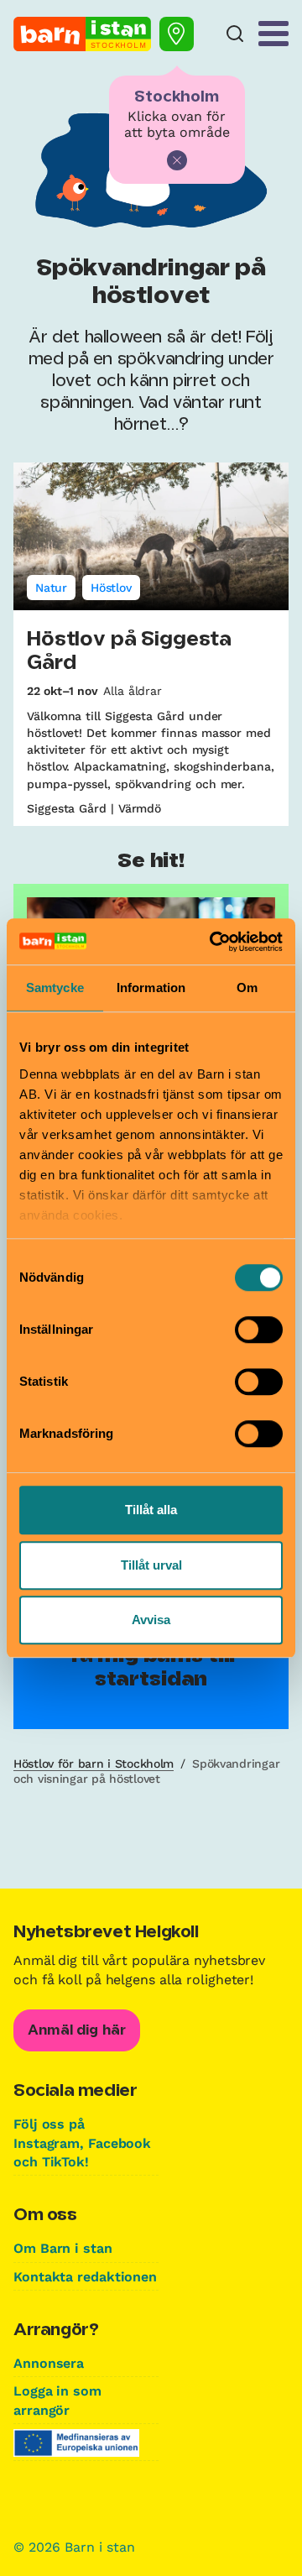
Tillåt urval (151, 1565)
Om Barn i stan (63, 2248)
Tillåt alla (151, 1510)
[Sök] (235, 34)
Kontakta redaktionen (85, 2277)
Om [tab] (247, 988)
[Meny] (273, 34)
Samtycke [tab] (55, 988)
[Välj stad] (177, 34)
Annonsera (49, 2363)
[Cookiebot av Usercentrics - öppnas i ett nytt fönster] (213, 942)
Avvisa (151, 1620)
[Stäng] (177, 160)
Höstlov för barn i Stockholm (94, 1763)
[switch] (259, 1330)
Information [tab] (151, 988)
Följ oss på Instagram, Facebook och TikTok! (82, 2143)
